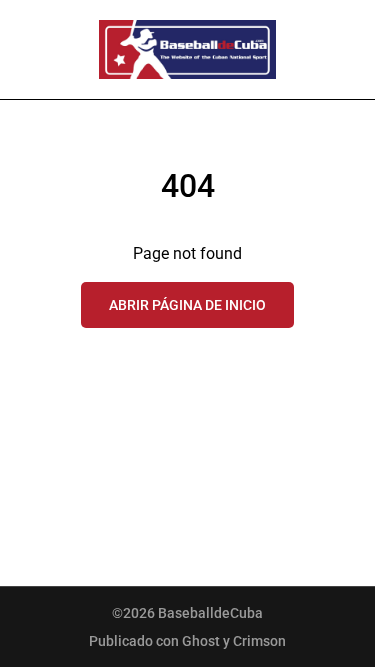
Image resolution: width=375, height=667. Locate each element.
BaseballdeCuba (210, 613)
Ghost (201, 641)
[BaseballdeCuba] (188, 49)
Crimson (259, 641)
